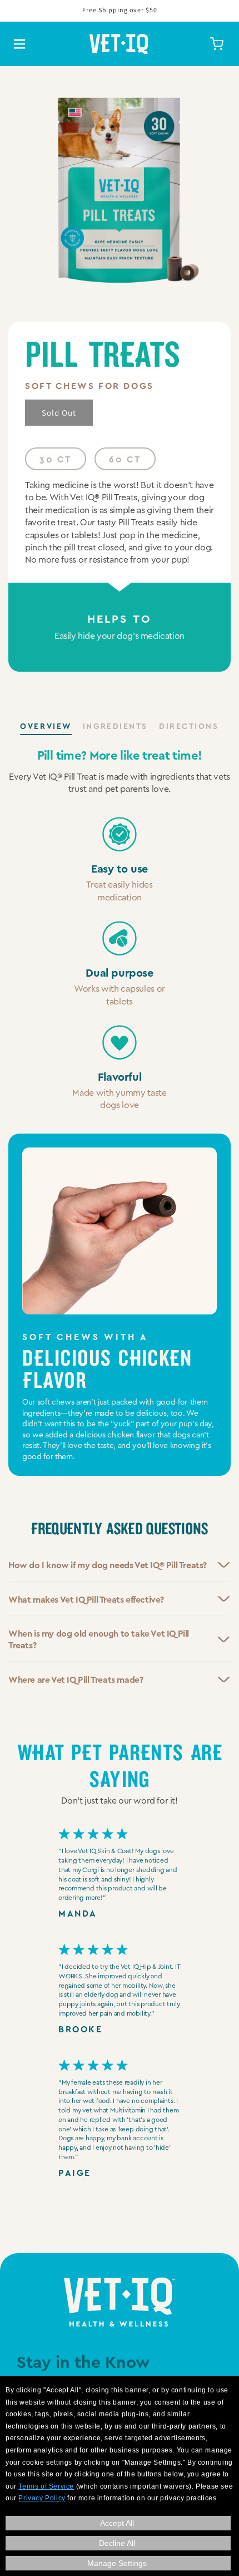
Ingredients (115, 726)
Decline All (117, 2543)
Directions (189, 726)
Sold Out (59, 413)
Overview (46, 726)
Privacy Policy (42, 2498)
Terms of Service (46, 2486)
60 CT (125, 459)
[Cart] (217, 44)
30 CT (56, 459)
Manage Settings (117, 2563)
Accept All (117, 2523)
